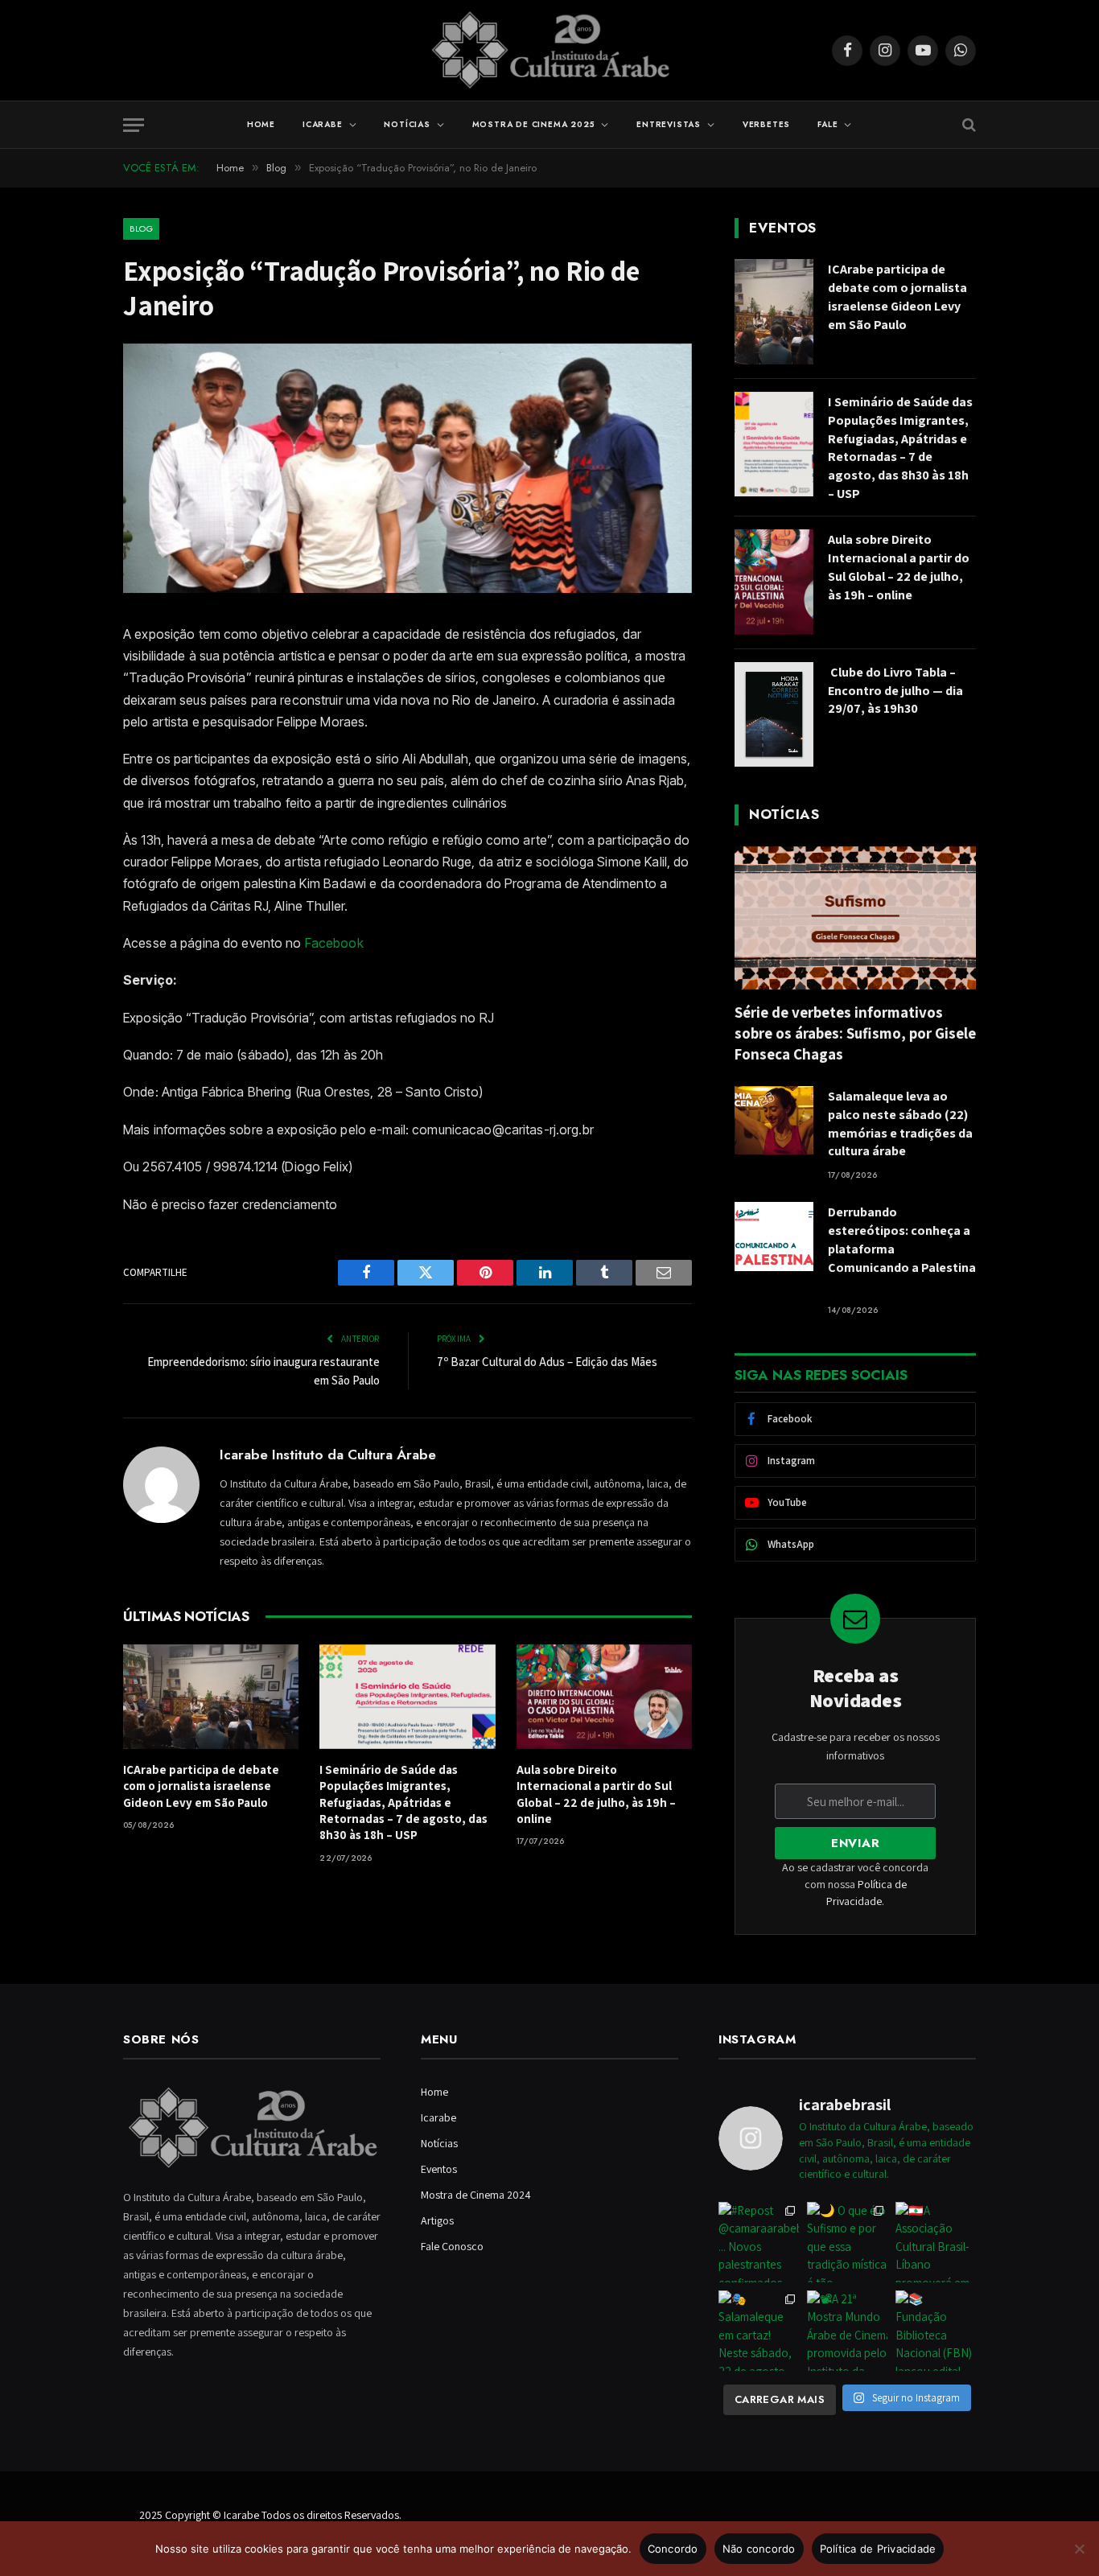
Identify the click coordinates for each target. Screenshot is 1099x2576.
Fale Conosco (452, 2246)
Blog (141, 228)
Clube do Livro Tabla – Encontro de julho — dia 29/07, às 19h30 (895, 691)
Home (261, 124)
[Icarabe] (550, 50)
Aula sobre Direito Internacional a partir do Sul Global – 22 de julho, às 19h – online (596, 1794)
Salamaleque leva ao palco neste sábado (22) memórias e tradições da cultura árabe (900, 1124)
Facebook (334, 943)
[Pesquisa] (967, 125)
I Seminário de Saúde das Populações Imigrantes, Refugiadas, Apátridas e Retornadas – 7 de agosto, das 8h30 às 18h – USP (403, 1802)
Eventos (439, 2169)
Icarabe (323, 124)
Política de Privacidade (878, 2549)
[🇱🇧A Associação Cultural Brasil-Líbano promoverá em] (936, 2242)
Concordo (673, 2549)
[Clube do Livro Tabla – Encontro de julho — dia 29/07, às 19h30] (774, 715)
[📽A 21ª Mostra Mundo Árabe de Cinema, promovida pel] (847, 2331)
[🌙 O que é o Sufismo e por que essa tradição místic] (847, 2242)
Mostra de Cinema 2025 (534, 124)
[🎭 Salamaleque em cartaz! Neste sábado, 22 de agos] (759, 2331)
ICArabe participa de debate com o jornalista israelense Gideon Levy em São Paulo (201, 1786)
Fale (827, 124)
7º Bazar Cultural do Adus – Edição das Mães (547, 1362)
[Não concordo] (1079, 2549)
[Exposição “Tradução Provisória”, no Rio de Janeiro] (407, 589)
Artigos (437, 2220)
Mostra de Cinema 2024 (476, 2195)
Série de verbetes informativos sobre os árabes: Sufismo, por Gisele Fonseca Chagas (855, 1033)
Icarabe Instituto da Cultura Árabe (328, 1455)
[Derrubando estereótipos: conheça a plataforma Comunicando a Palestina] (774, 1236)
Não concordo (759, 2549)
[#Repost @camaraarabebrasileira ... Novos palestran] (759, 2242)
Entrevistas (669, 124)
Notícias (407, 124)
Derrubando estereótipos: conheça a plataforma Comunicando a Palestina (902, 1249)
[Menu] (134, 125)
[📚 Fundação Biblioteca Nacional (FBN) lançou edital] (936, 2331)
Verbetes (766, 124)
